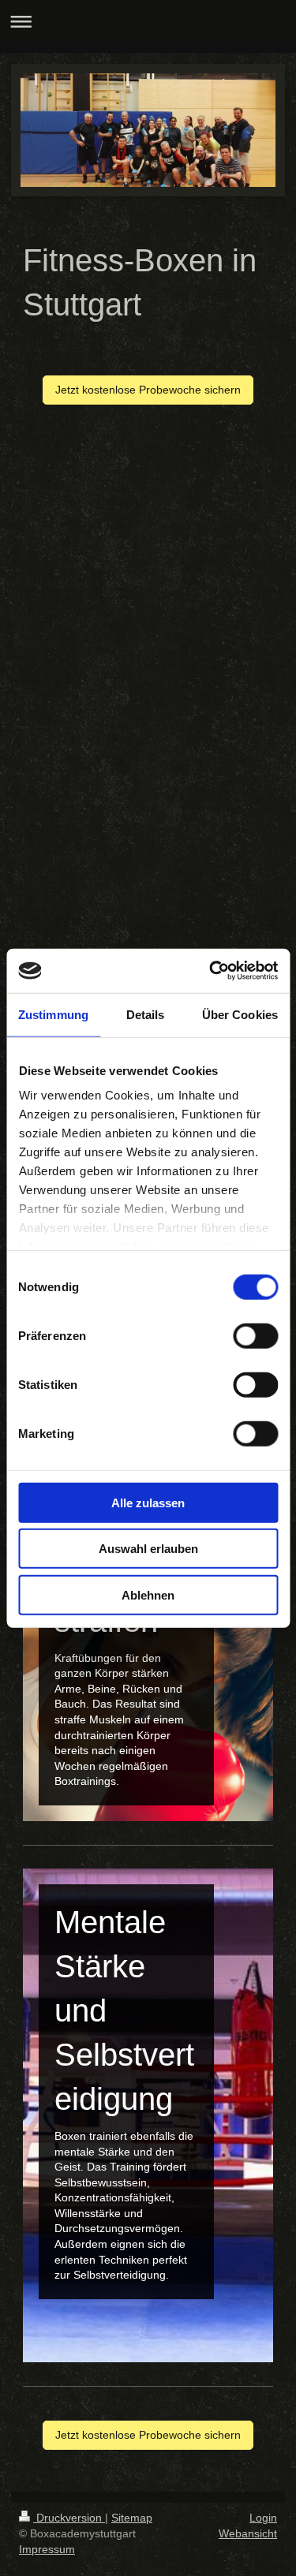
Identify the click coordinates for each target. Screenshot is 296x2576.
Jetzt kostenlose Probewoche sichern (148, 390)
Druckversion (69, 2518)
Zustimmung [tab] (53, 1014)
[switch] (255, 1335)
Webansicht (248, 2533)
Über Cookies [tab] (240, 1014)
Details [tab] (146, 1014)
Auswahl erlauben (148, 1549)
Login (263, 2518)
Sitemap (132, 2518)
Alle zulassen (148, 1502)
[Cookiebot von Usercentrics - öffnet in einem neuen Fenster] (211, 971)
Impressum (47, 2549)
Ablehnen (148, 1594)
